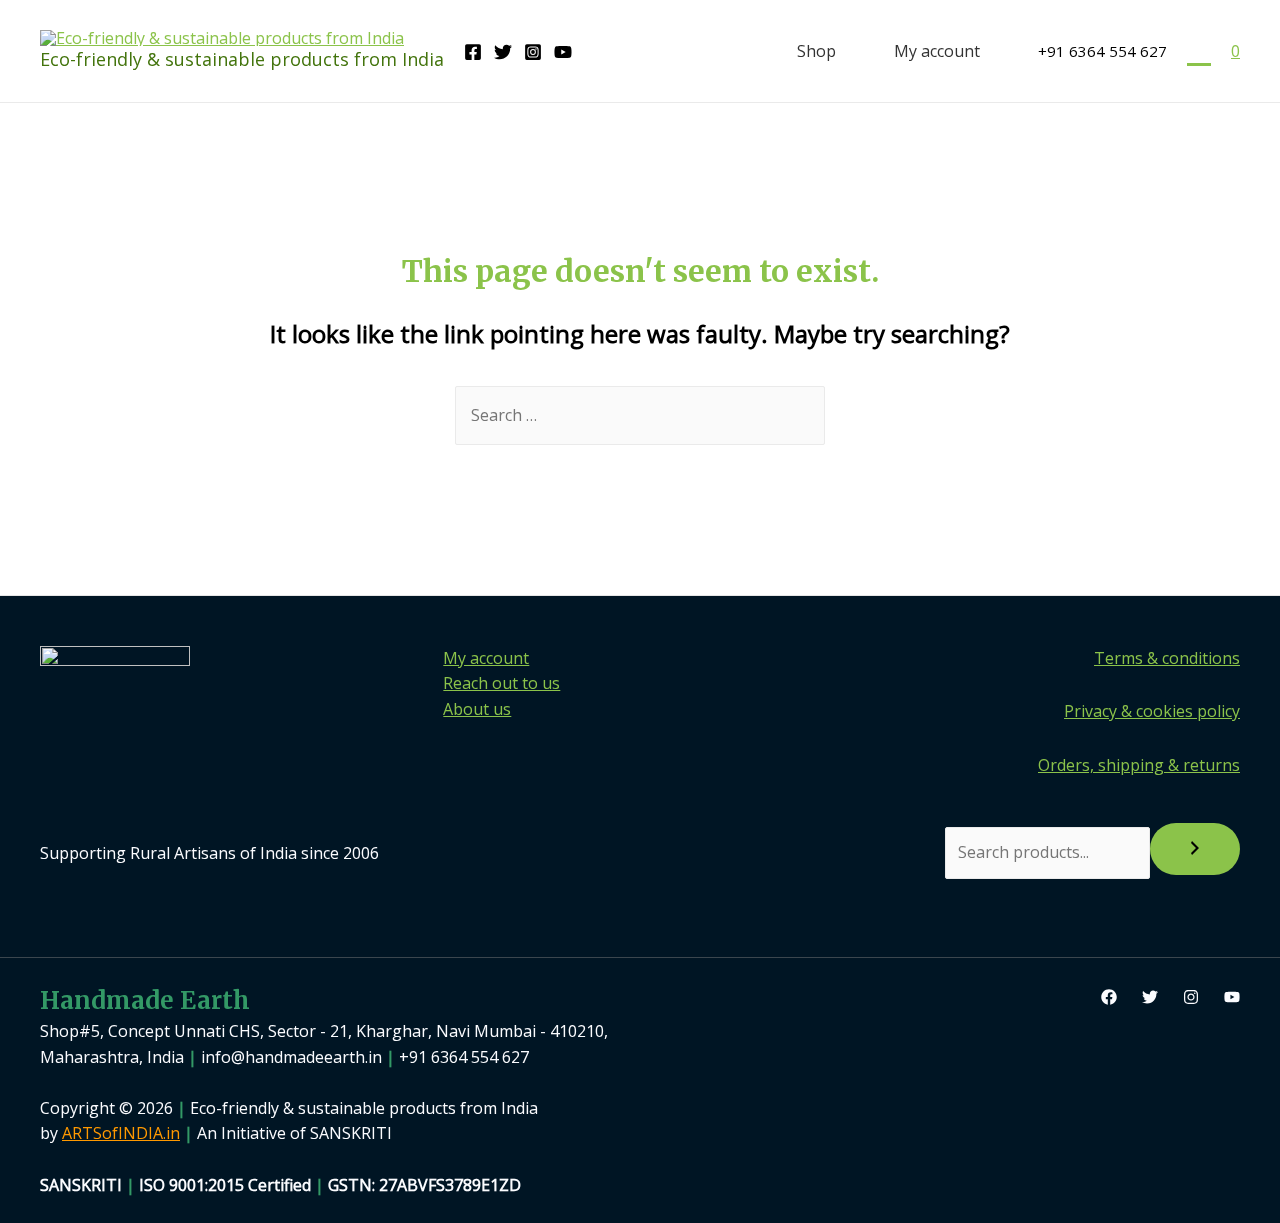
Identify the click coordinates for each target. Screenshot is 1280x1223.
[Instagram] (533, 52)
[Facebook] (473, 52)
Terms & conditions (1167, 658)
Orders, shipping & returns (1139, 765)
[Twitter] (503, 52)
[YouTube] (563, 52)
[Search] (1195, 849)
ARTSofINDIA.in (121, 1133)
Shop (816, 51)
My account (937, 51)
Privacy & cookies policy (1152, 711)
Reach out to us (501, 683)
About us (477, 709)
